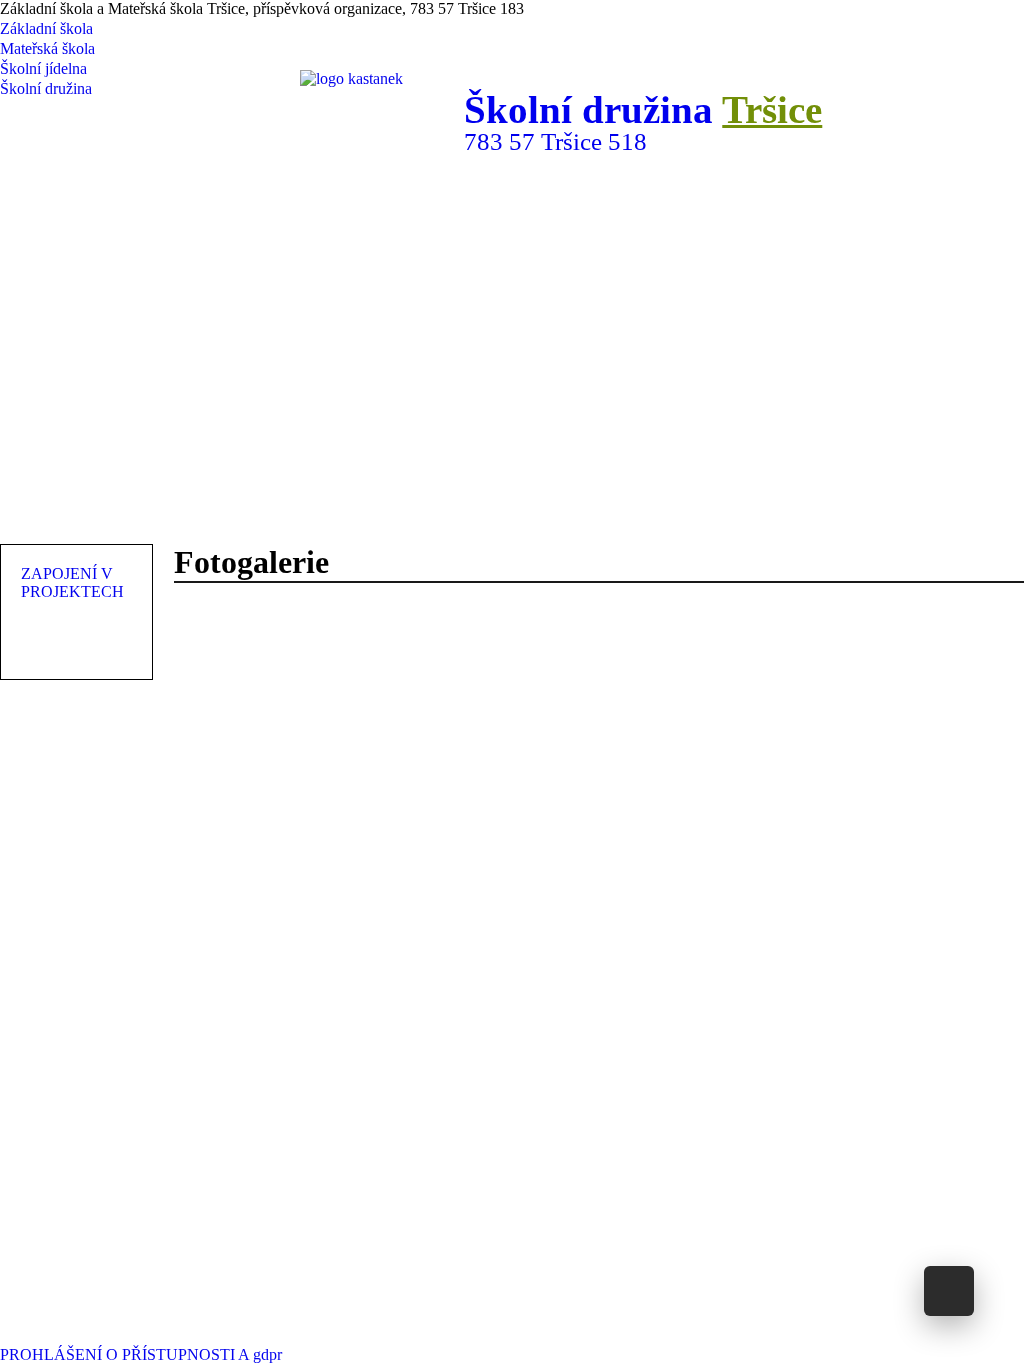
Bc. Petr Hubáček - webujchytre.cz (753, 1333)
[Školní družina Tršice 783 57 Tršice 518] (526, 494)
